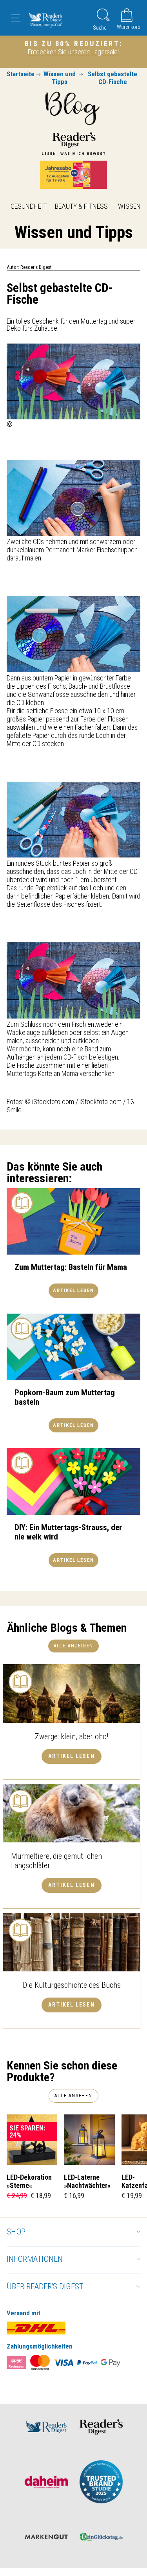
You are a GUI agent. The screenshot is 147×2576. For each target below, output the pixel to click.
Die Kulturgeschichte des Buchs (72, 1985)
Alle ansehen (73, 2096)
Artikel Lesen (71, 1756)
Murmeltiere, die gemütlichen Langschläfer (56, 1861)
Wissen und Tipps (60, 78)
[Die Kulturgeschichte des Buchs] (72, 1942)
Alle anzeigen (73, 1646)
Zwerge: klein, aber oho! (72, 1736)
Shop (16, 2232)
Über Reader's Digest (45, 2286)
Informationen (35, 2259)
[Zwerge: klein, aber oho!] (72, 1693)
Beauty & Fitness (81, 206)
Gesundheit (29, 206)
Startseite (21, 74)
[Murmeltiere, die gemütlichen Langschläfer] (72, 1813)
